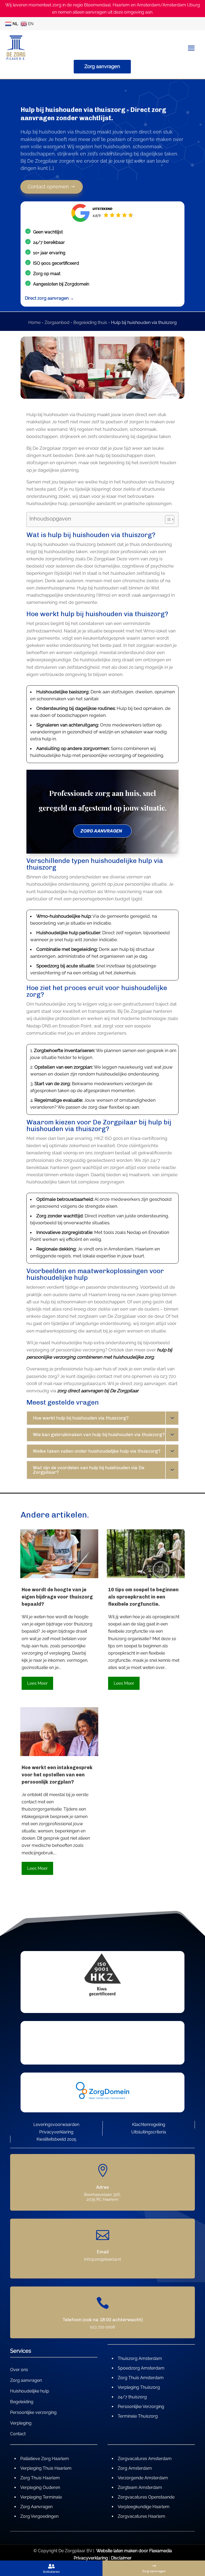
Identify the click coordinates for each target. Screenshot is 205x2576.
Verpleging (21, 2423)
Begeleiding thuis (90, 323)
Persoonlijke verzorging (33, 2413)
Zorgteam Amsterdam (140, 2487)
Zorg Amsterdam (135, 2468)
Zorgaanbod (57, 323)
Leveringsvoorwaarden (56, 2124)
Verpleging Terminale (41, 2497)
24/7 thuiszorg (132, 2397)
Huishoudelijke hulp (30, 2391)
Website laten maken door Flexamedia (134, 2551)
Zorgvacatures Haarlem (141, 2516)
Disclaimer (121, 2558)
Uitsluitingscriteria (149, 2132)
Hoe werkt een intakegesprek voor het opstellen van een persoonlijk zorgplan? (57, 1775)
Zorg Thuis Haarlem (40, 2478)
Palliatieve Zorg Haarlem (45, 2459)
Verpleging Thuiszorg (139, 2387)
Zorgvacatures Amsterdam (145, 2459)
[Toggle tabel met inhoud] (167, 519)
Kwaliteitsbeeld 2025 (56, 2139)
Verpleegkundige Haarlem (144, 2507)
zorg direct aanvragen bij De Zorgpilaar (98, 1391)
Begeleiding (22, 2402)
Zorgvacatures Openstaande (146, 2497)
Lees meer (38, 1683)
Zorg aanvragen (102, 66)
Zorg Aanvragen (36, 2507)
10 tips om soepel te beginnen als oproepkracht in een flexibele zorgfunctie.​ (143, 1597)
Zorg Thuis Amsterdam (141, 2378)
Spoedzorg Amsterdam (141, 2368)
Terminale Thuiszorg (138, 2416)
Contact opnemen (49, 187)
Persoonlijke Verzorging (141, 2407)
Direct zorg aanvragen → (49, 298)
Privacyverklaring (56, 2132)
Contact (18, 2434)
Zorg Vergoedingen (39, 2516)
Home (34, 323)
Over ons (19, 2370)
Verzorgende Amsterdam (143, 2478)
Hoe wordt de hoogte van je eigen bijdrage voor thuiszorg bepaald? (57, 1597)
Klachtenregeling (149, 2124)
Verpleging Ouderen (40, 2487)
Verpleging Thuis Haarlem (46, 2468)
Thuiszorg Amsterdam (140, 2358)
